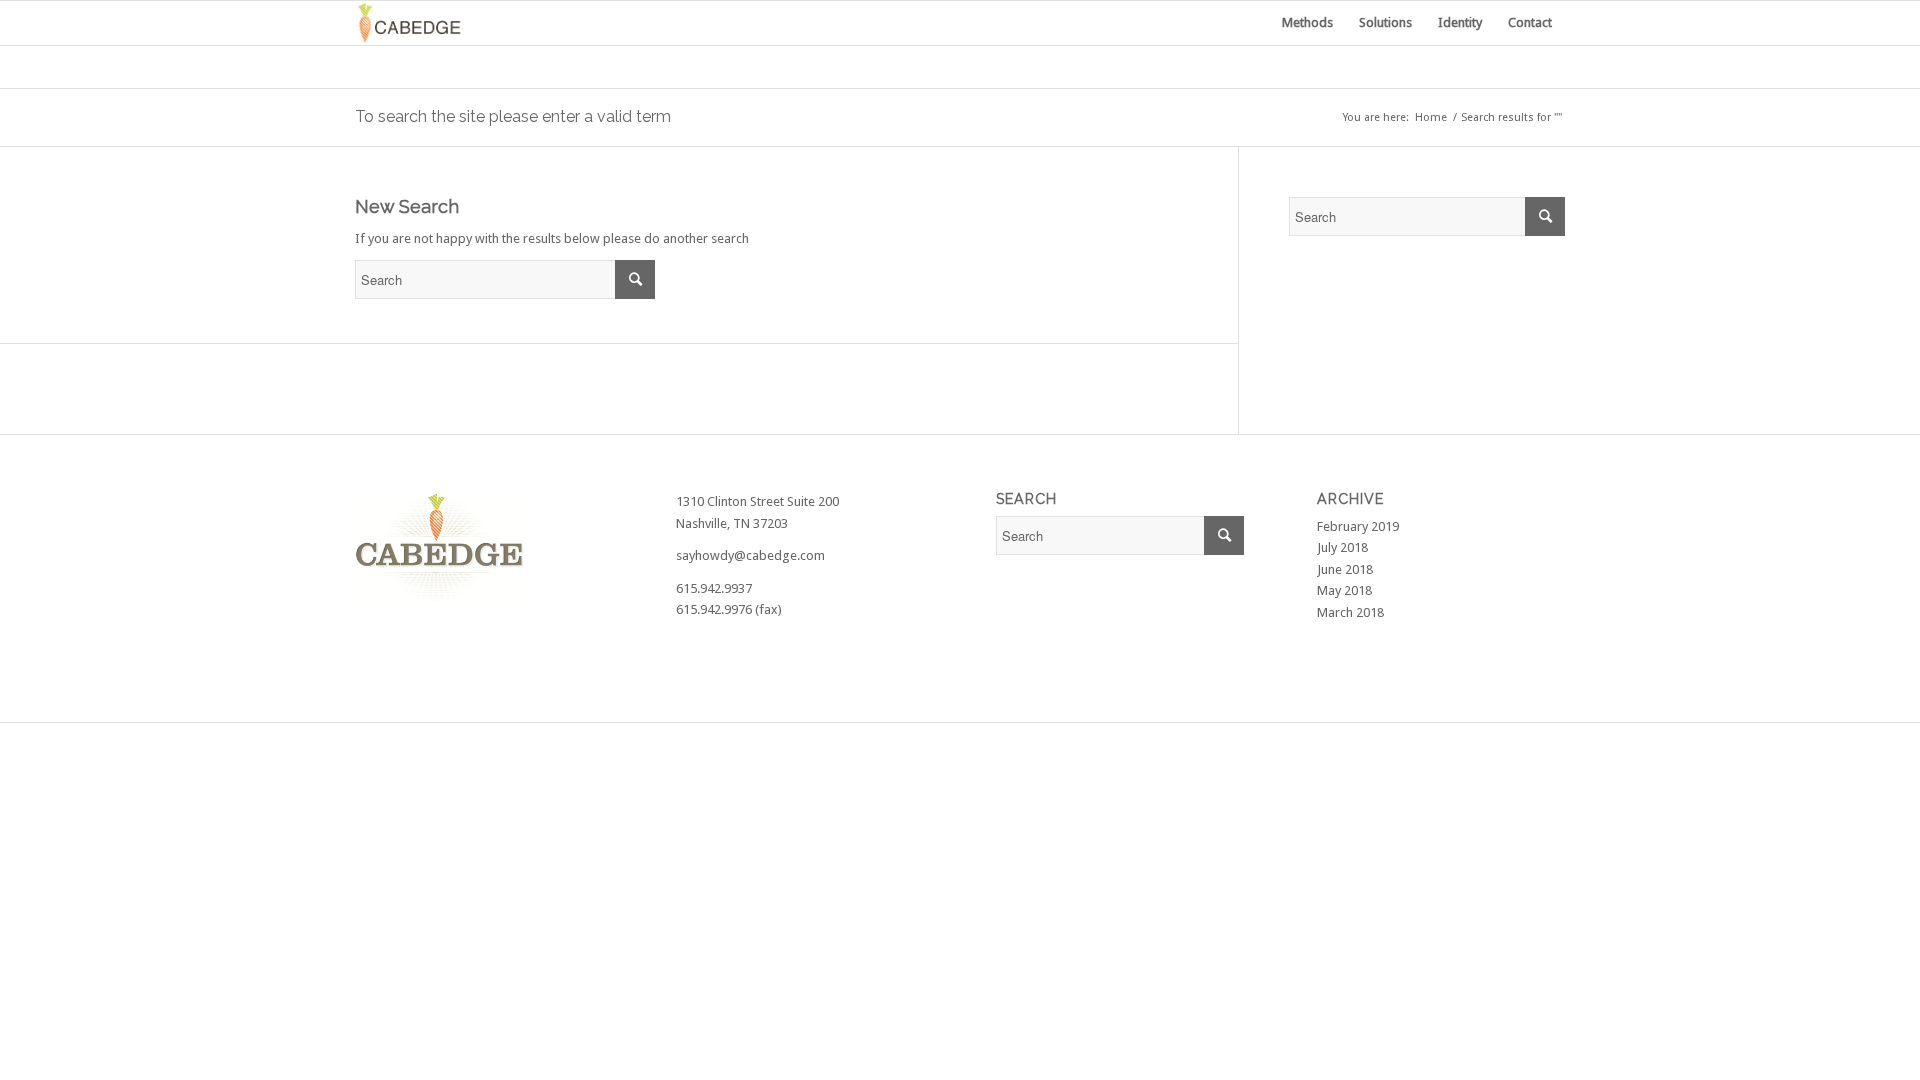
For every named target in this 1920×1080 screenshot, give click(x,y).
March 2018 (1350, 612)
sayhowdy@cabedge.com (750, 555)
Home (1431, 117)
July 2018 (1342, 547)
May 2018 (1344, 590)
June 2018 (1345, 569)
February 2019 (1358, 526)
